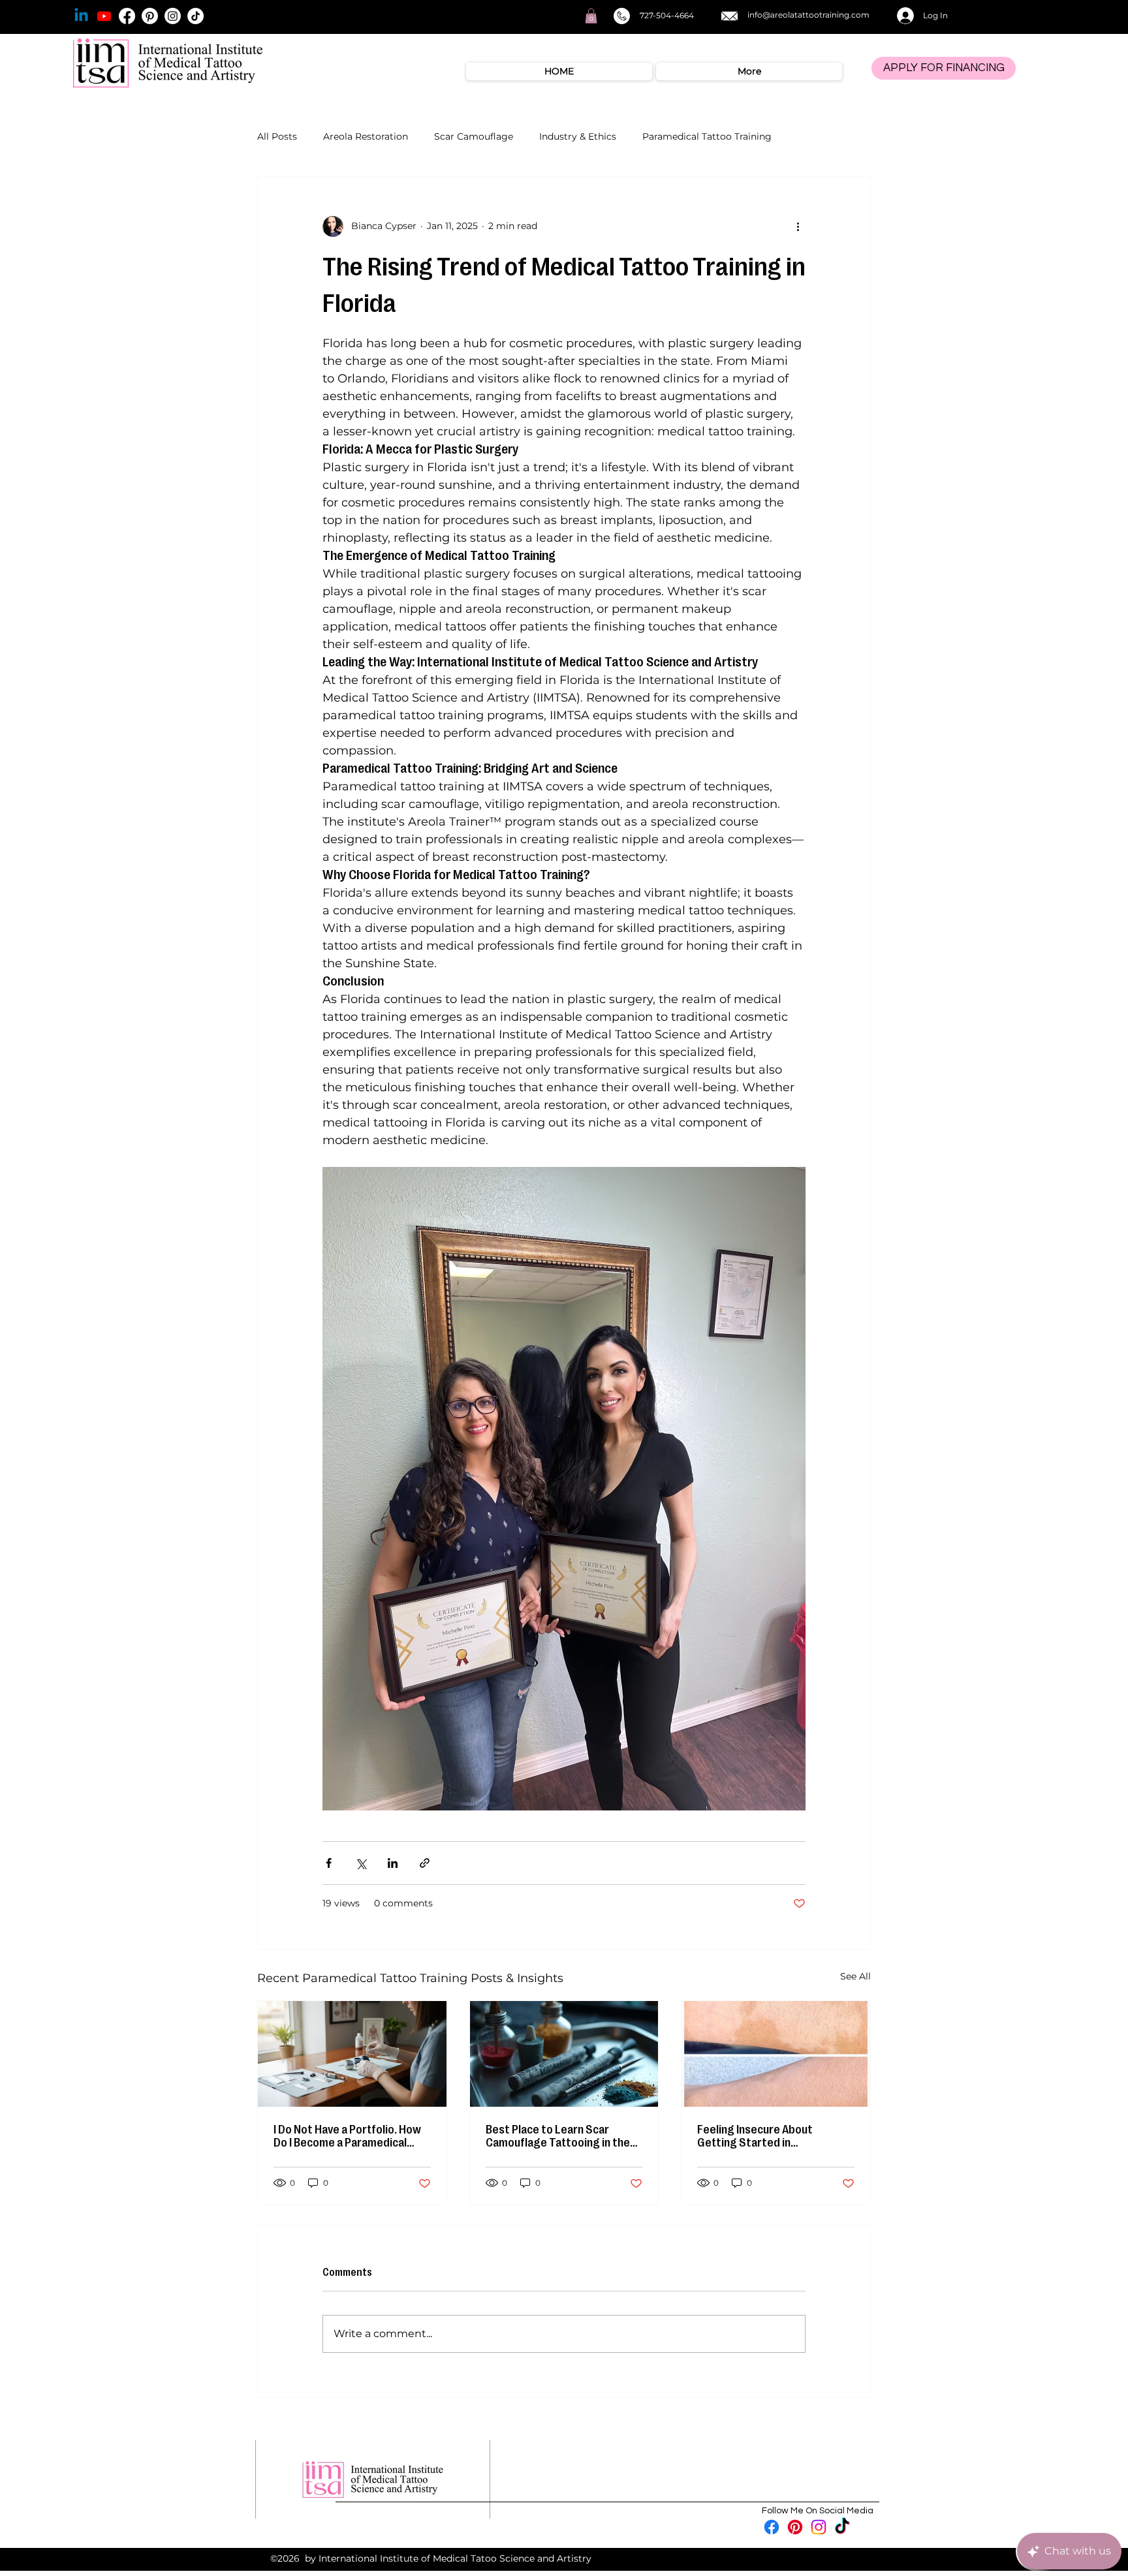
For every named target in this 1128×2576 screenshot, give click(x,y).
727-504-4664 (667, 15)
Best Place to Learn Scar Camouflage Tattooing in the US (558, 2136)
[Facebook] (127, 16)
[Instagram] (173, 16)
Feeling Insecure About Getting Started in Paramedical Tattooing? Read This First (771, 2136)
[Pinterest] (150, 16)
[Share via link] (425, 1863)
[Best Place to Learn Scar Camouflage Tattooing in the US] (564, 2054)
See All (855, 1976)
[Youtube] (104, 16)
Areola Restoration (366, 136)
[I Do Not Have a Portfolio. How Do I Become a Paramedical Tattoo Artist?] (352, 2054)
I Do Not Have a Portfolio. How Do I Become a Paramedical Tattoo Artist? (347, 2136)
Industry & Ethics (578, 136)
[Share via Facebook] (329, 1863)
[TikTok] (196, 16)
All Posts (277, 136)
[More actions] (798, 226)
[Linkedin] (81, 16)
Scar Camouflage (474, 136)
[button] (591, 16)
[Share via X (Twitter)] (361, 1863)
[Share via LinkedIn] (393, 1863)
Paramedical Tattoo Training (707, 136)
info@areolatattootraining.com (808, 15)
